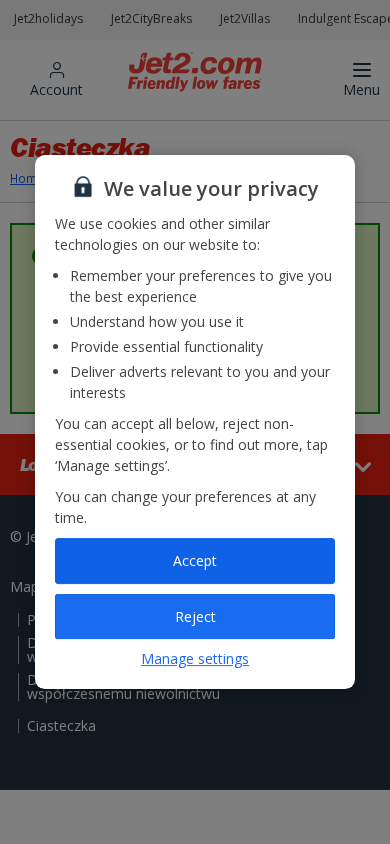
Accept (195, 560)
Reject (195, 616)
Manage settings (195, 658)
